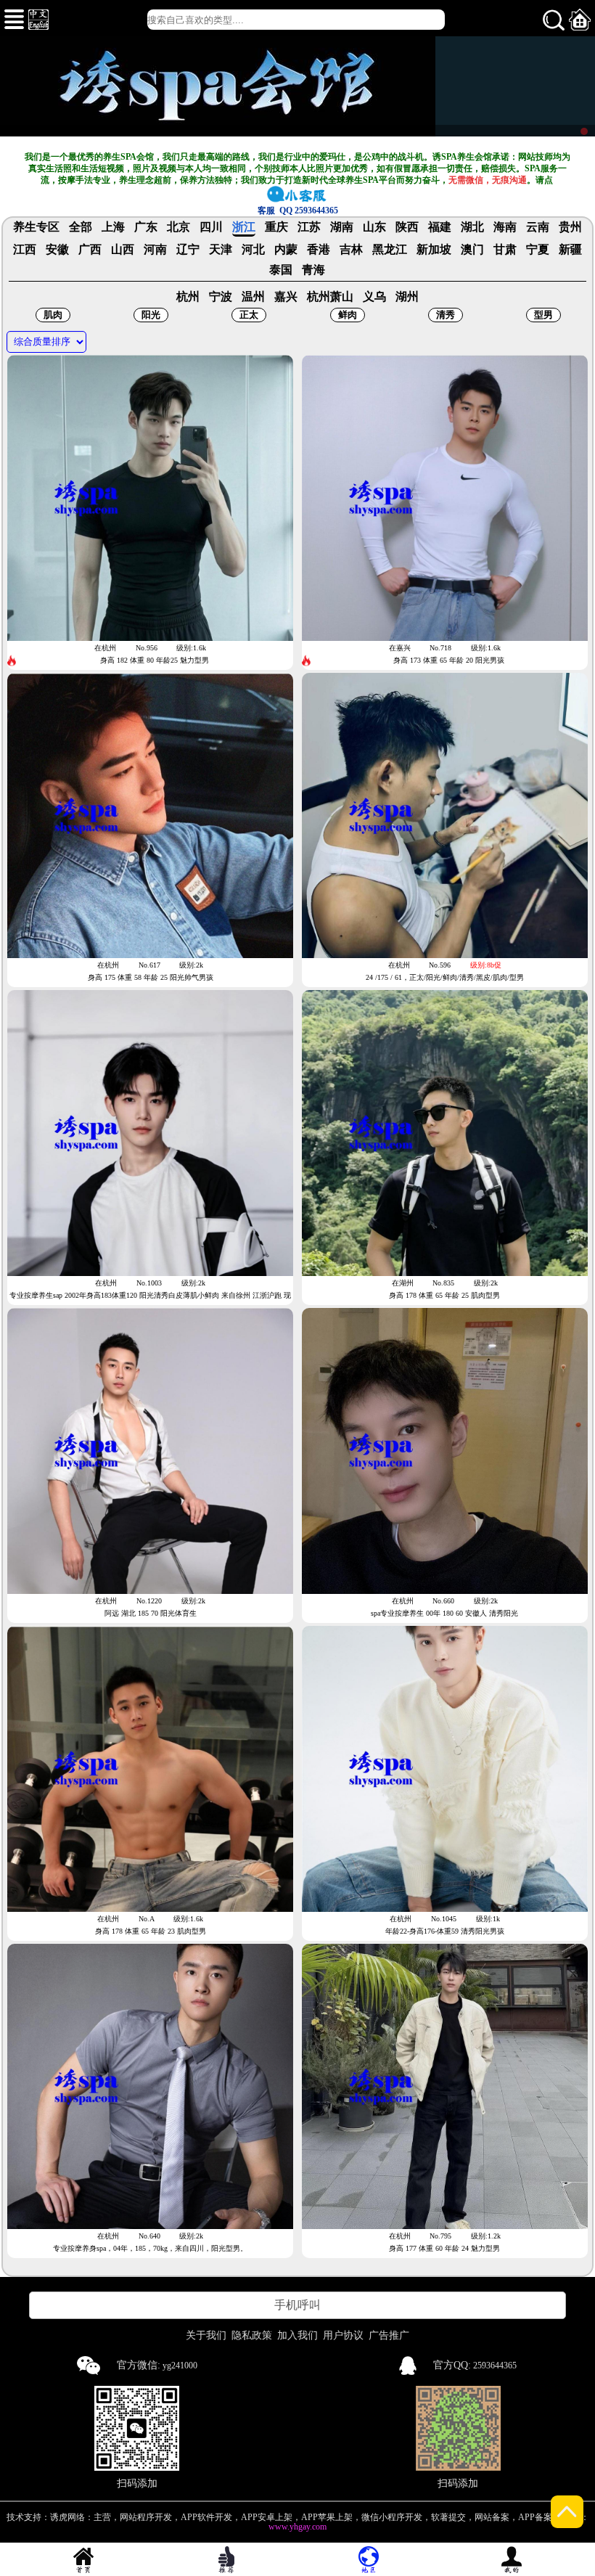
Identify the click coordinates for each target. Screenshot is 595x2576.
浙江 (244, 227)
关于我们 (206, 2335)
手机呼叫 (297, 2305)
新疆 (570, 250)
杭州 (188, 297)
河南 (155, 250)
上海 (113, 227)
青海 (313, 270)
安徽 (57, 250)
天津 (221, 250)
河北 (253, 250)
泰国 (281, 270)
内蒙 (286, 250)
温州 (253, 297)
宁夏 (538, 250)
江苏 (309, 227)
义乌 (374, 297)
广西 (90, 250)
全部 (81, 227)
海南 (505, 227)
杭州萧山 (330, 297)
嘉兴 (286, 297)
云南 (538, 227)
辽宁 (188, 250)
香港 (319, 250)
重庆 (276, 227)
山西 (123, 250)
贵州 (570, 227)
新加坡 (434, 250)
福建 (440, 227)
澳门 (472, 250)
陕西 (407, 227)
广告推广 (389, 2335)
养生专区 (36, 227)
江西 (25, 250)
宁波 (221, 297)
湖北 (472, 227)
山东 (374, 227)
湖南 (342, 227)
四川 (211, 227)
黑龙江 (390, 250)
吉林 (351, 250)
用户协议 (343, 2335)
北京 (178, 227)
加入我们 (297, 2335)
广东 (146, 227)
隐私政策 (252, 2335)
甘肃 (505, 250)
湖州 (407, 297)
